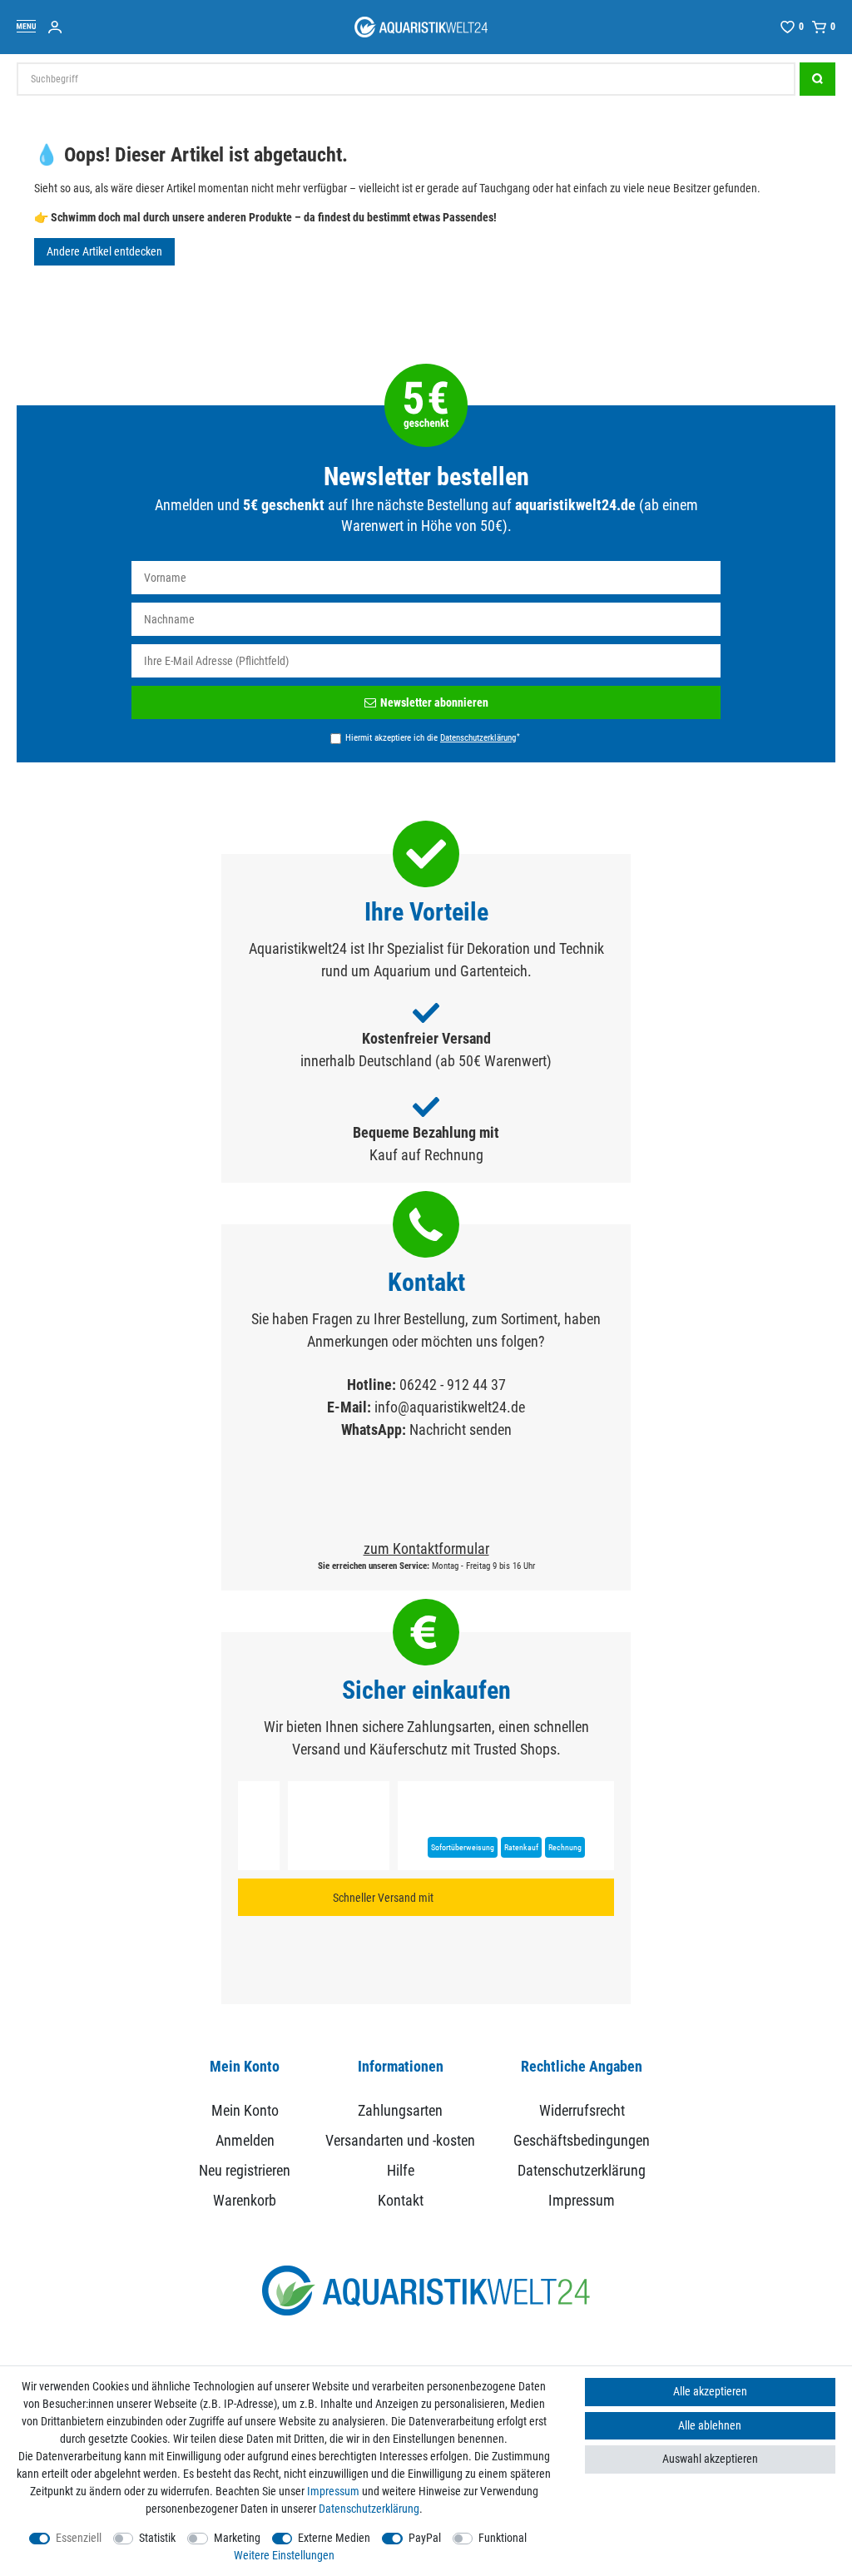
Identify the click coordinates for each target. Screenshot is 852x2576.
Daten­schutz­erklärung (369, 2509)
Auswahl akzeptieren (710, 2459)
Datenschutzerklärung (582, 2170)
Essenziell (79, 2538)
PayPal (425, 2538)
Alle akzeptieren (710, 2391)
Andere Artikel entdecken (104, 251)
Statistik (157, 2538)
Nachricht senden (461, 1429)
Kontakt (401, 2200)
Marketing (237, 2538)
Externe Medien (334, 2538)
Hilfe (401, 2170)
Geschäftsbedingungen (582, 2140)
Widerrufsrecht (582, 2110)
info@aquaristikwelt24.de (450, 1407)
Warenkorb (245, 2200)
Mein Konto (245, 2110)
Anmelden (245, 2140)
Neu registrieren (245, 2170)
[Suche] (817, 79)
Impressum (582, 2200)
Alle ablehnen (710, 2425)
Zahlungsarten (400, 2110)
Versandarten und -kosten (400, 2140)
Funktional (503, 2538)
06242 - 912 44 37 (453, 1385)
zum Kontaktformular (426, 1549)
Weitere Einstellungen (284, 2555)
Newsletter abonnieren (434, 702)
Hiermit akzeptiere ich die (433, 737)
